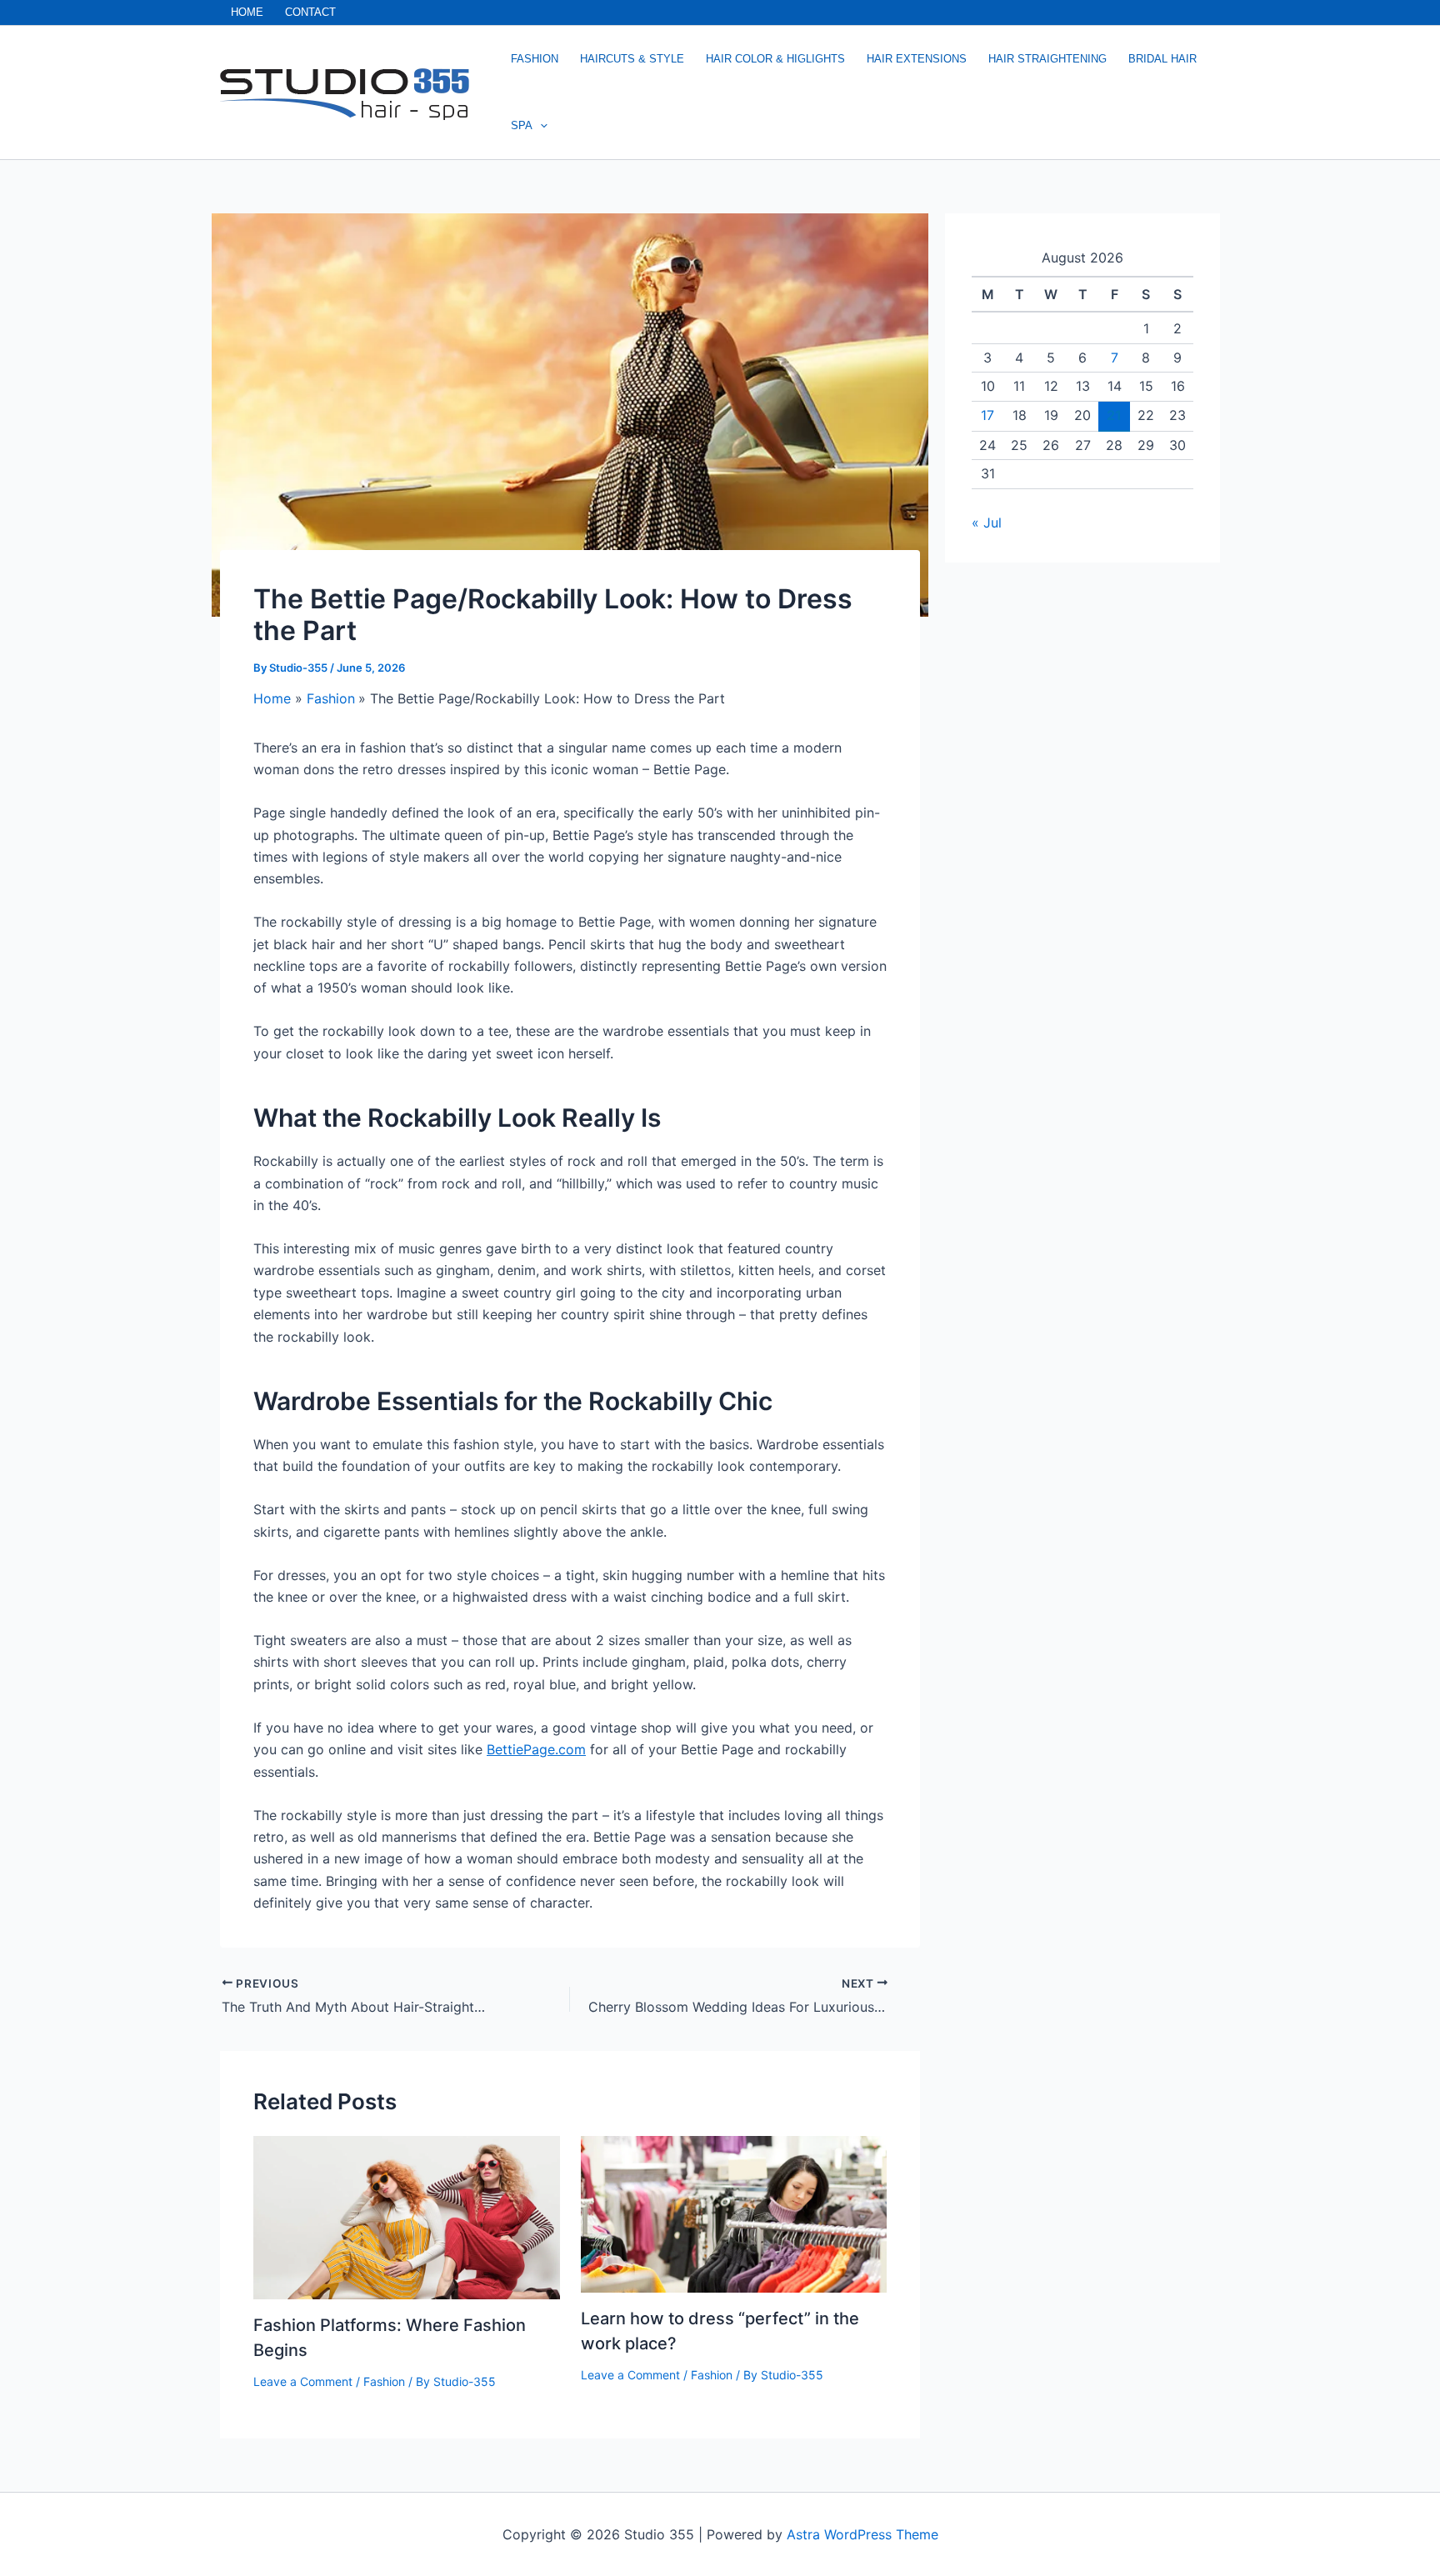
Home (247, 12)
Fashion (535, 59)
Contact (310, 12)
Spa (522, 125)
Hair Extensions (917, 59)
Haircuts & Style (632, 59)
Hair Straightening (1047, 59)
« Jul (987, 523)
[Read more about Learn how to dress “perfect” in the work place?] (734, 2213)
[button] (540, 126)
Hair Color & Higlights (775, 59)
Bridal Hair (1162, 59)
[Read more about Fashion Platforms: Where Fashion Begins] (407, 2216)
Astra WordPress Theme (862, 2534)
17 (987, 415)
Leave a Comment (303, 2381)
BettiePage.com (536, 1749)
